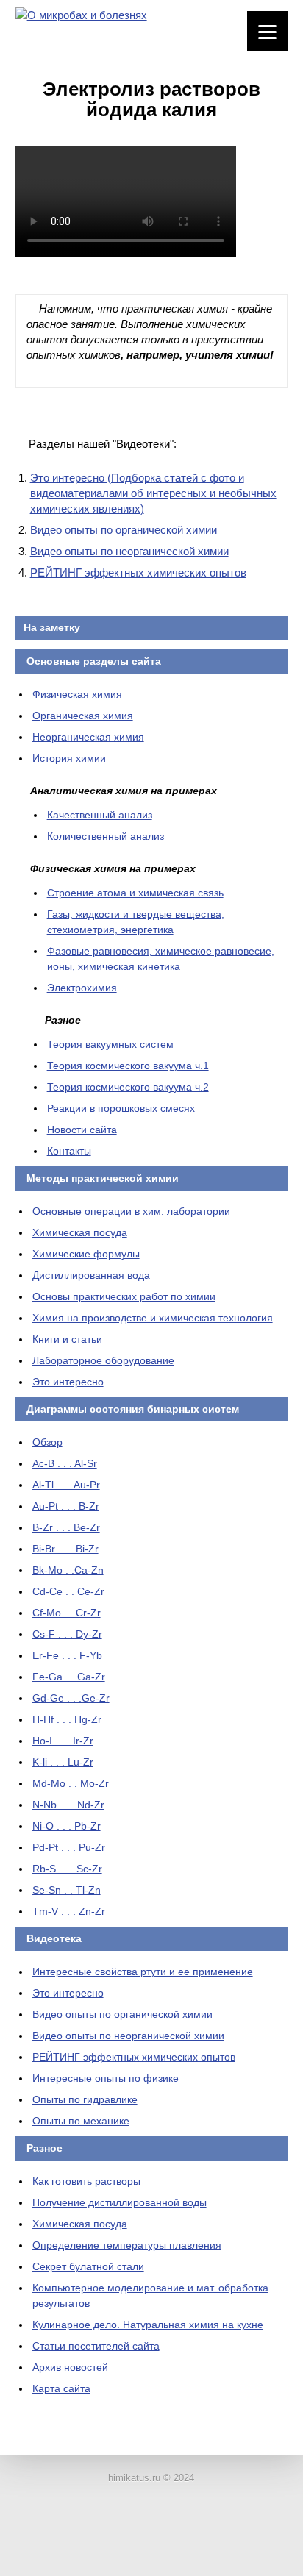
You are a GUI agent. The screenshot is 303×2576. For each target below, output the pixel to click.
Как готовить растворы (86, 2181)
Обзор (47, 1442)
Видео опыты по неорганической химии (129, 551)
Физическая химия (77, 694)
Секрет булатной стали (88, 2266)
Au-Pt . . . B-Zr (66, 1506)
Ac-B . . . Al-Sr (65, 1463)
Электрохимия (82, 988)
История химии (69, 758)
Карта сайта (61, 2388)
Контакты (69, 1151)
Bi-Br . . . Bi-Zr (65, 1549)
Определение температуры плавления (127, 2245)
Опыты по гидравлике (85, 2099)
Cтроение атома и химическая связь (135, 893)
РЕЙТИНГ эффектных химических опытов (138, 572)
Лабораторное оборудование (103, 1360)
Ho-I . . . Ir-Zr (63, 1741)
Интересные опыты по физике (106, 2078)
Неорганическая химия (88, 737)
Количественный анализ (106, 836)
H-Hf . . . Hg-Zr (67, 1719)
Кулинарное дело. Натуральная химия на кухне (148, 2325)
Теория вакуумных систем (110, 1044)
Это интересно (68, 1382)
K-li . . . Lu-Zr (63, 1762)
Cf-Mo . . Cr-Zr (67, 1613)
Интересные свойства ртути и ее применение (143, 1972)
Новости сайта (82, 1130)
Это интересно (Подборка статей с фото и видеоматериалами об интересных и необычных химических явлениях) (153, 493)
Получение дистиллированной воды (120, 2202)
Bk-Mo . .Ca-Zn (68, 1570)
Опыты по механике (81, 2121)
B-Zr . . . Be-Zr (66, 1527)
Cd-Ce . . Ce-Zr (68, 1591)
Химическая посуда (80, 1232)
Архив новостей (70, 2367)
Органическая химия (83, 716)
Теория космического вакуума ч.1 (128, 1066)
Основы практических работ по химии (124, 1296)
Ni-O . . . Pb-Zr (67, 1826)
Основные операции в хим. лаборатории (131, 1211)
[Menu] (267, 31)
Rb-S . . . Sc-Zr (67, 1869)
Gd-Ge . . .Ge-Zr (71, 1698)
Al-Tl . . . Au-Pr (66, 1485)
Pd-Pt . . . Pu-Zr (69, 1847)
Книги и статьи (67, 1339)
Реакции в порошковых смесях (121, 1108)
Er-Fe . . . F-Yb (67, 1655)
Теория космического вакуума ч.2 (128, 1087)
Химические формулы (86, 1254)
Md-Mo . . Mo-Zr (71, 1783)
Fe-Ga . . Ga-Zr (69, 1677)
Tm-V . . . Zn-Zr (69, 1911)
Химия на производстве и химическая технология (153, 1318)
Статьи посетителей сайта (96, 2346)
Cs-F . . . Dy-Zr (67, 1634)
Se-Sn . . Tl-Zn (67, 1890)
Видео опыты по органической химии (124, 530)
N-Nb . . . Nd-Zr (68, 1805)
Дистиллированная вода (91, 1275)
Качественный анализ (100, 815)
